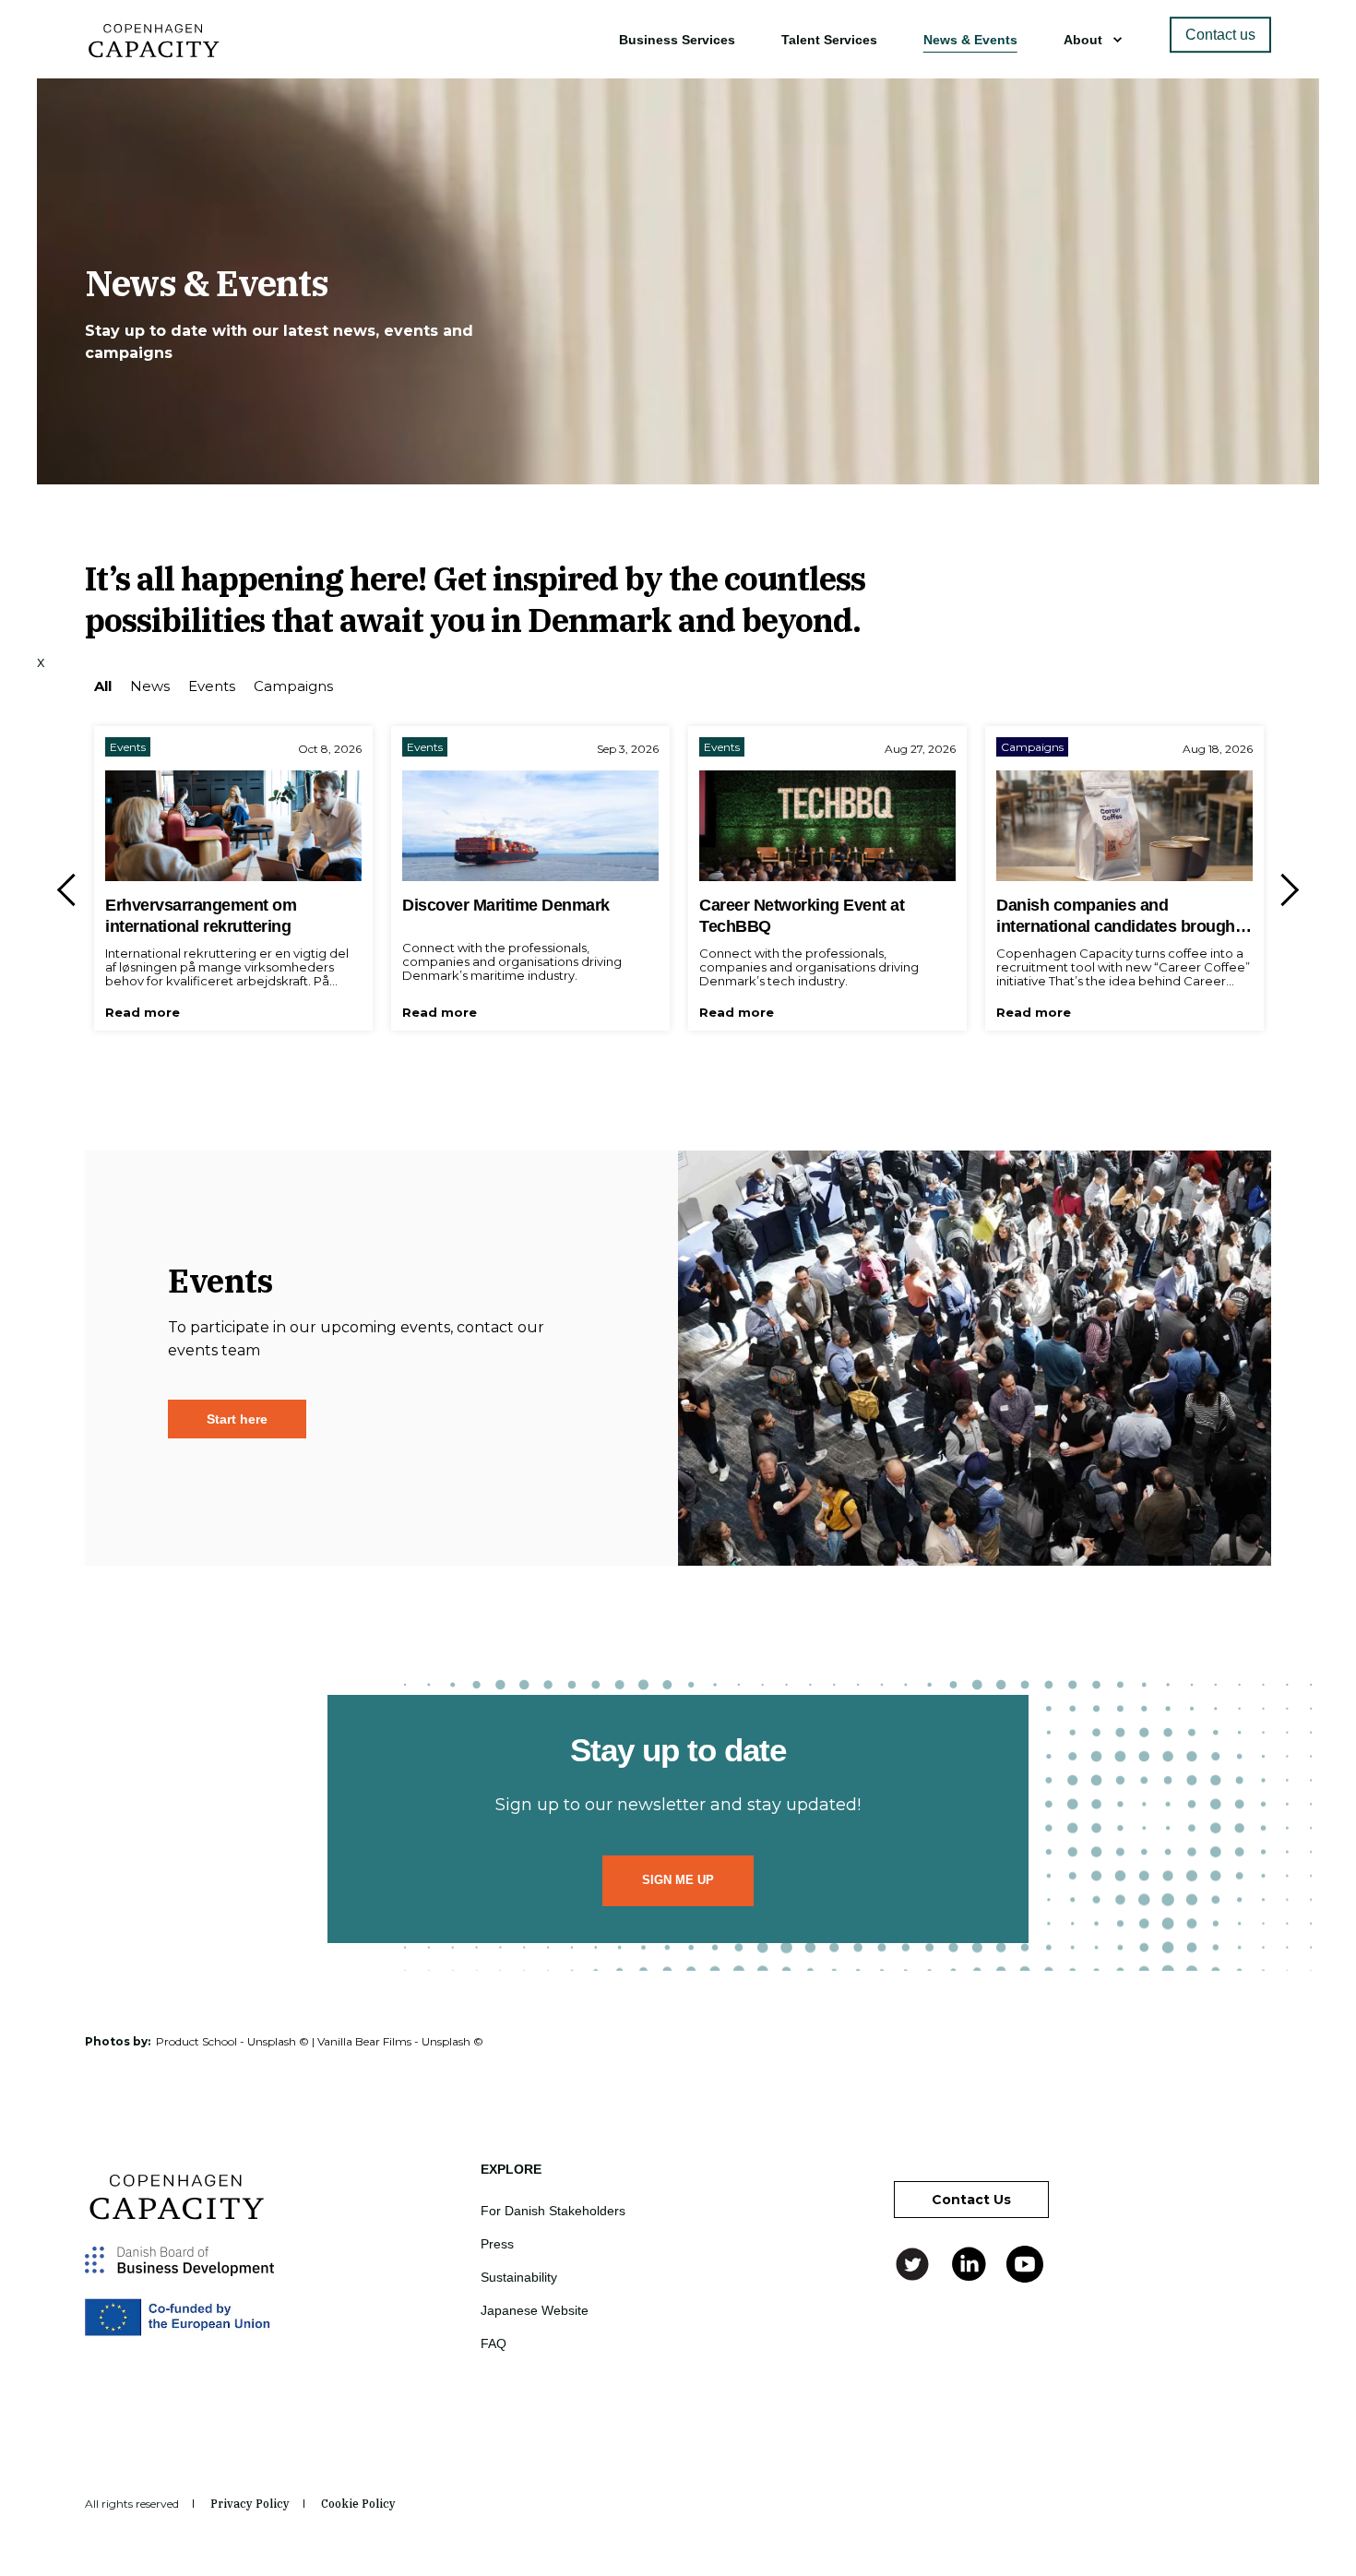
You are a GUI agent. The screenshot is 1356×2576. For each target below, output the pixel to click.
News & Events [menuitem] (970, 40)
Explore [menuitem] (511, 2170)
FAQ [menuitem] (494, 2343)
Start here (237, 1419)
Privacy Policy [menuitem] (250, 2504)
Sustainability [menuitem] (519, 2277)
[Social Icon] (915, 2264)
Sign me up (678, 1880)
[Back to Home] (154, 52)
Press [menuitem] (497, 2244)
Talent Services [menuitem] (829, 40)
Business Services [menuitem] (677, 40)
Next (1283, 890)
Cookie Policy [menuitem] (358, 2504)
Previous (73, 890)
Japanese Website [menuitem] (535, 2310)
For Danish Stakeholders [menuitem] (553, 2211)
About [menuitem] (1083, 40)
